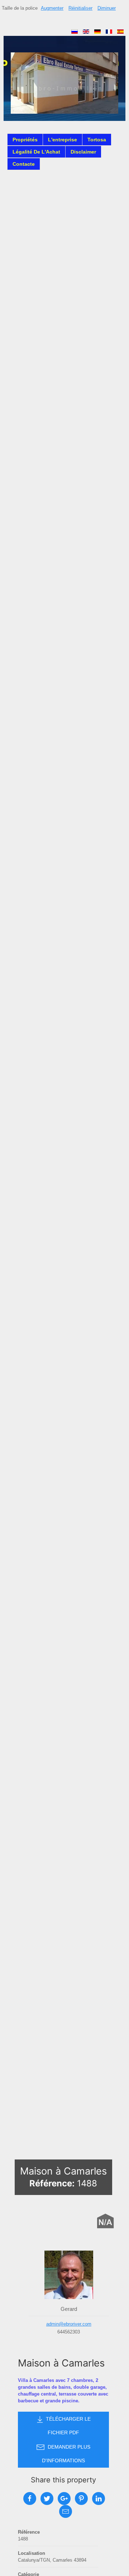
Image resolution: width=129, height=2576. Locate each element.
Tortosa (97, 140)
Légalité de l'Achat (36, 152)
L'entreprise (63, 140)
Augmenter (52, 8)
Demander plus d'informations (66, 2454)
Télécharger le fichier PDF (68, 2426)
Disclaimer (83, 152)
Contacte (24, 164)
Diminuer (107, 8)
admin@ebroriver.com (69, 2324)
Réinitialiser (80, 8)
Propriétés (25, 140)
